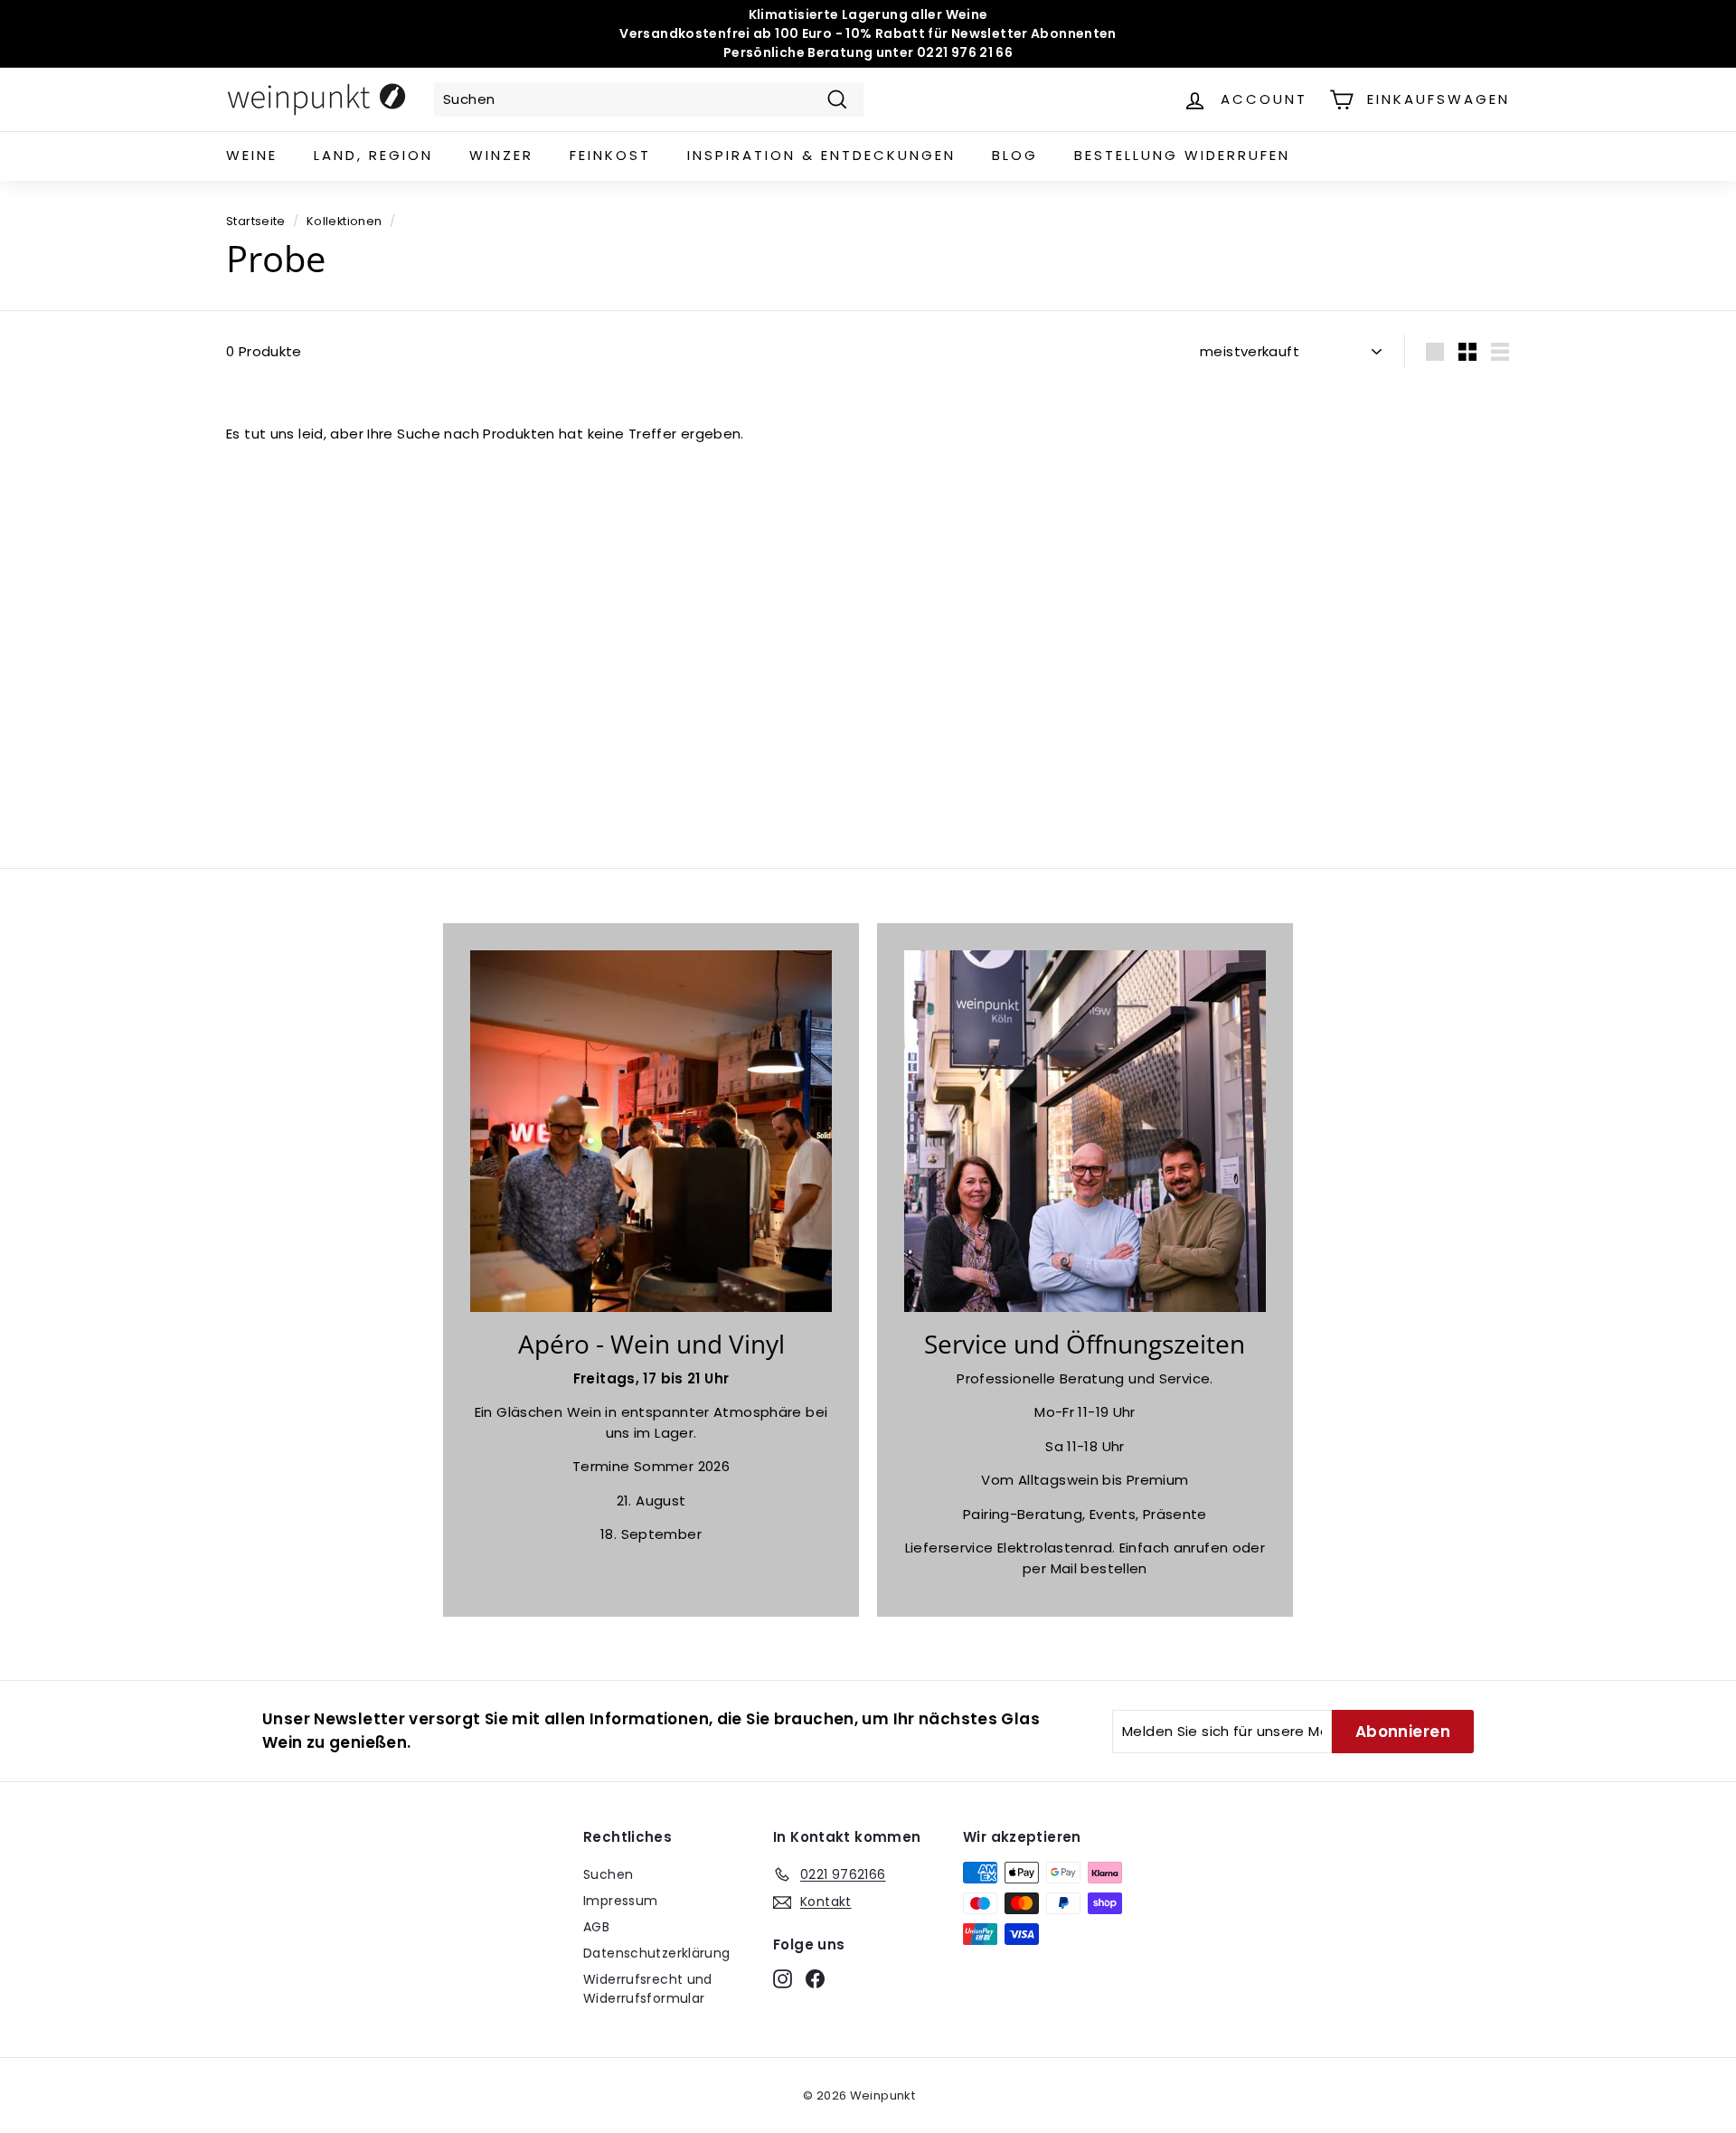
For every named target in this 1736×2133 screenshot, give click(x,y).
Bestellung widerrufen (1182, 155)
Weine (252, 155)
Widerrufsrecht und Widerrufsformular (648, 1989)
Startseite (256, 221)
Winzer (501, 155)
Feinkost (610, 155)
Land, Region (373, 155)
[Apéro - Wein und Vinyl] (651, 1131)
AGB (596, 1927)
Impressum (620, 1901)
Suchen (608, 1874)
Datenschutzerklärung (657, 1953)
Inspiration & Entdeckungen (821, 155)
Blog (1015, 155)
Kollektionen (344, 221)
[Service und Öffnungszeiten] (1085, 1131)
